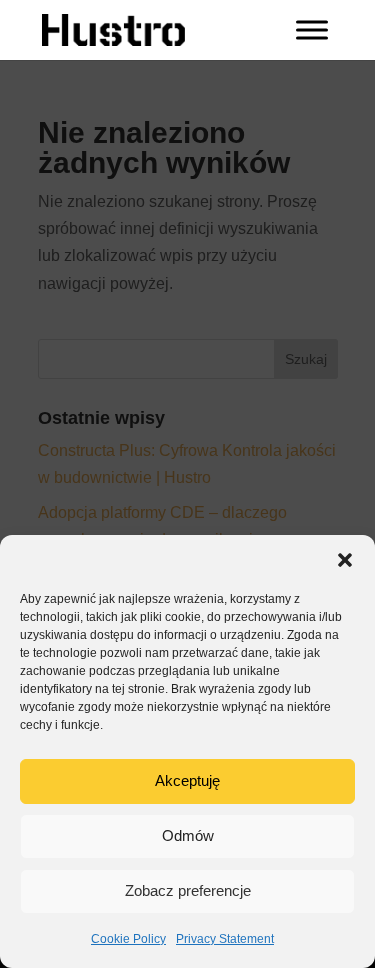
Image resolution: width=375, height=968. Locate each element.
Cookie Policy (128, 939)
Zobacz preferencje (188, 890)
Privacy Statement (225, 939)
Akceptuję (187, 780)
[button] (345, 560)
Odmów (188, 835)
